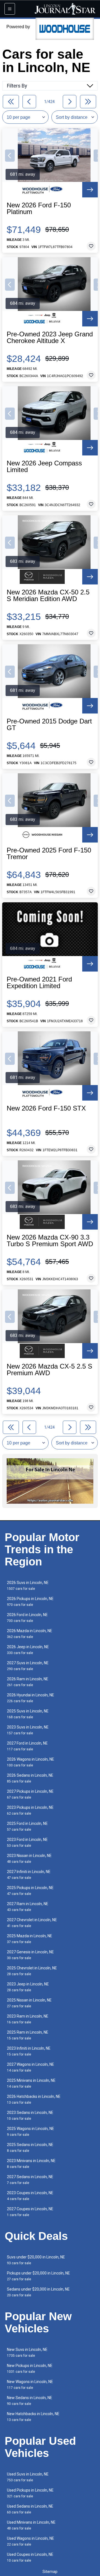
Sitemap (50, 2572)
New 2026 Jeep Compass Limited (44, 467)
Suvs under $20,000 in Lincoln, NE (36, 2260)
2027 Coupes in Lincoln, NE (30, 2212)
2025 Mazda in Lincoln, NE (30, 1939)
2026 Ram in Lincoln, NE (28, 1682)
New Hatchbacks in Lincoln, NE (33, 2417)
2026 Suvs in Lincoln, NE (28, 1585)
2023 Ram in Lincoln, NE (28, 2019)
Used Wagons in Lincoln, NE (31, 2541)
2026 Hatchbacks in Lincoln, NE (34, 2099)
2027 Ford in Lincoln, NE (27, 1746)
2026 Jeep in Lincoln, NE (28, 1650)
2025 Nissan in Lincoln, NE (29, 2003)
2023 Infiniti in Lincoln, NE (29, 2051)
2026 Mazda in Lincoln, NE (30, 1634)
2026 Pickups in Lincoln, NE (30, 1602)
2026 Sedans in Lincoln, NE (30, 1778)
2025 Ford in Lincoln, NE (27, 1826)
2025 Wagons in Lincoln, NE (31, 2131)
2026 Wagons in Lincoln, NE (31, 1762)
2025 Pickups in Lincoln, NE (30, 1891)
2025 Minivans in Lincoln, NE (31, 2083)
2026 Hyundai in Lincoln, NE (31, 1698)
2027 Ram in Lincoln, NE (28, 1907)
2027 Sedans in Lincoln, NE (30, 2180)
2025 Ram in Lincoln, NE (28, 2035)
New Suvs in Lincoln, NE (27, 2352)
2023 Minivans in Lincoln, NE (31, 2164)
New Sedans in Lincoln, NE (30, 2401)
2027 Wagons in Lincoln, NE (31, 2067)
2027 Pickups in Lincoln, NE (30, 1794)
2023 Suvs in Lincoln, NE (28, 1730)
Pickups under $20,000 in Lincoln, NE (38, 2276)
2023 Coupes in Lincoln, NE (30, 2196)
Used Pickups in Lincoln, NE (30, 2493)
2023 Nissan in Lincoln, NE (29, 1858)
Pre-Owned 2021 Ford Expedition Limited (39, 983)
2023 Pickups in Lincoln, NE (30, 1810)
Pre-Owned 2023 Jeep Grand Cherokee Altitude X (50, 338)
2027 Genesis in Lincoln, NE (30, 1955)
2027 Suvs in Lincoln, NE (28, 1666)
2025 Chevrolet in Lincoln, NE (32, 1971)
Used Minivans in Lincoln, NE (31, 2525)
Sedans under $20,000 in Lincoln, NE (38, 2292)
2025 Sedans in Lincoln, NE (30, 2148)
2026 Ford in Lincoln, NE (27, 1618)
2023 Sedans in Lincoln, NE (30, 2115)
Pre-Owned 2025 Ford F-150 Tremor (49, 854)
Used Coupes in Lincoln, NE (30, 2557)
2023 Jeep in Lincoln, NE (28, 1987)
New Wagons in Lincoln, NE (30, 2385)
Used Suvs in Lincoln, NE (28, 2477)
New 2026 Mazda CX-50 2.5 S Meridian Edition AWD (48, 596)
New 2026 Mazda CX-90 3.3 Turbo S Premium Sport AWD (50, 1241)
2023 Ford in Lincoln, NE (27, 1842)
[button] (10, 156)
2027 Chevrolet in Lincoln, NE (32, 1923)
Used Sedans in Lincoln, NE (30, 2509)
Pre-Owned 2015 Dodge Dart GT (49, 725)
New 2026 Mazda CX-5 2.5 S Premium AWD (49, 1370)
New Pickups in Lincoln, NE (30, 2368)
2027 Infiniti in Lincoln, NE (29, 1875)
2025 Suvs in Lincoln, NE (28, 1714)
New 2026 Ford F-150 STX (46, 1108)
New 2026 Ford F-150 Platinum (39, 208)
